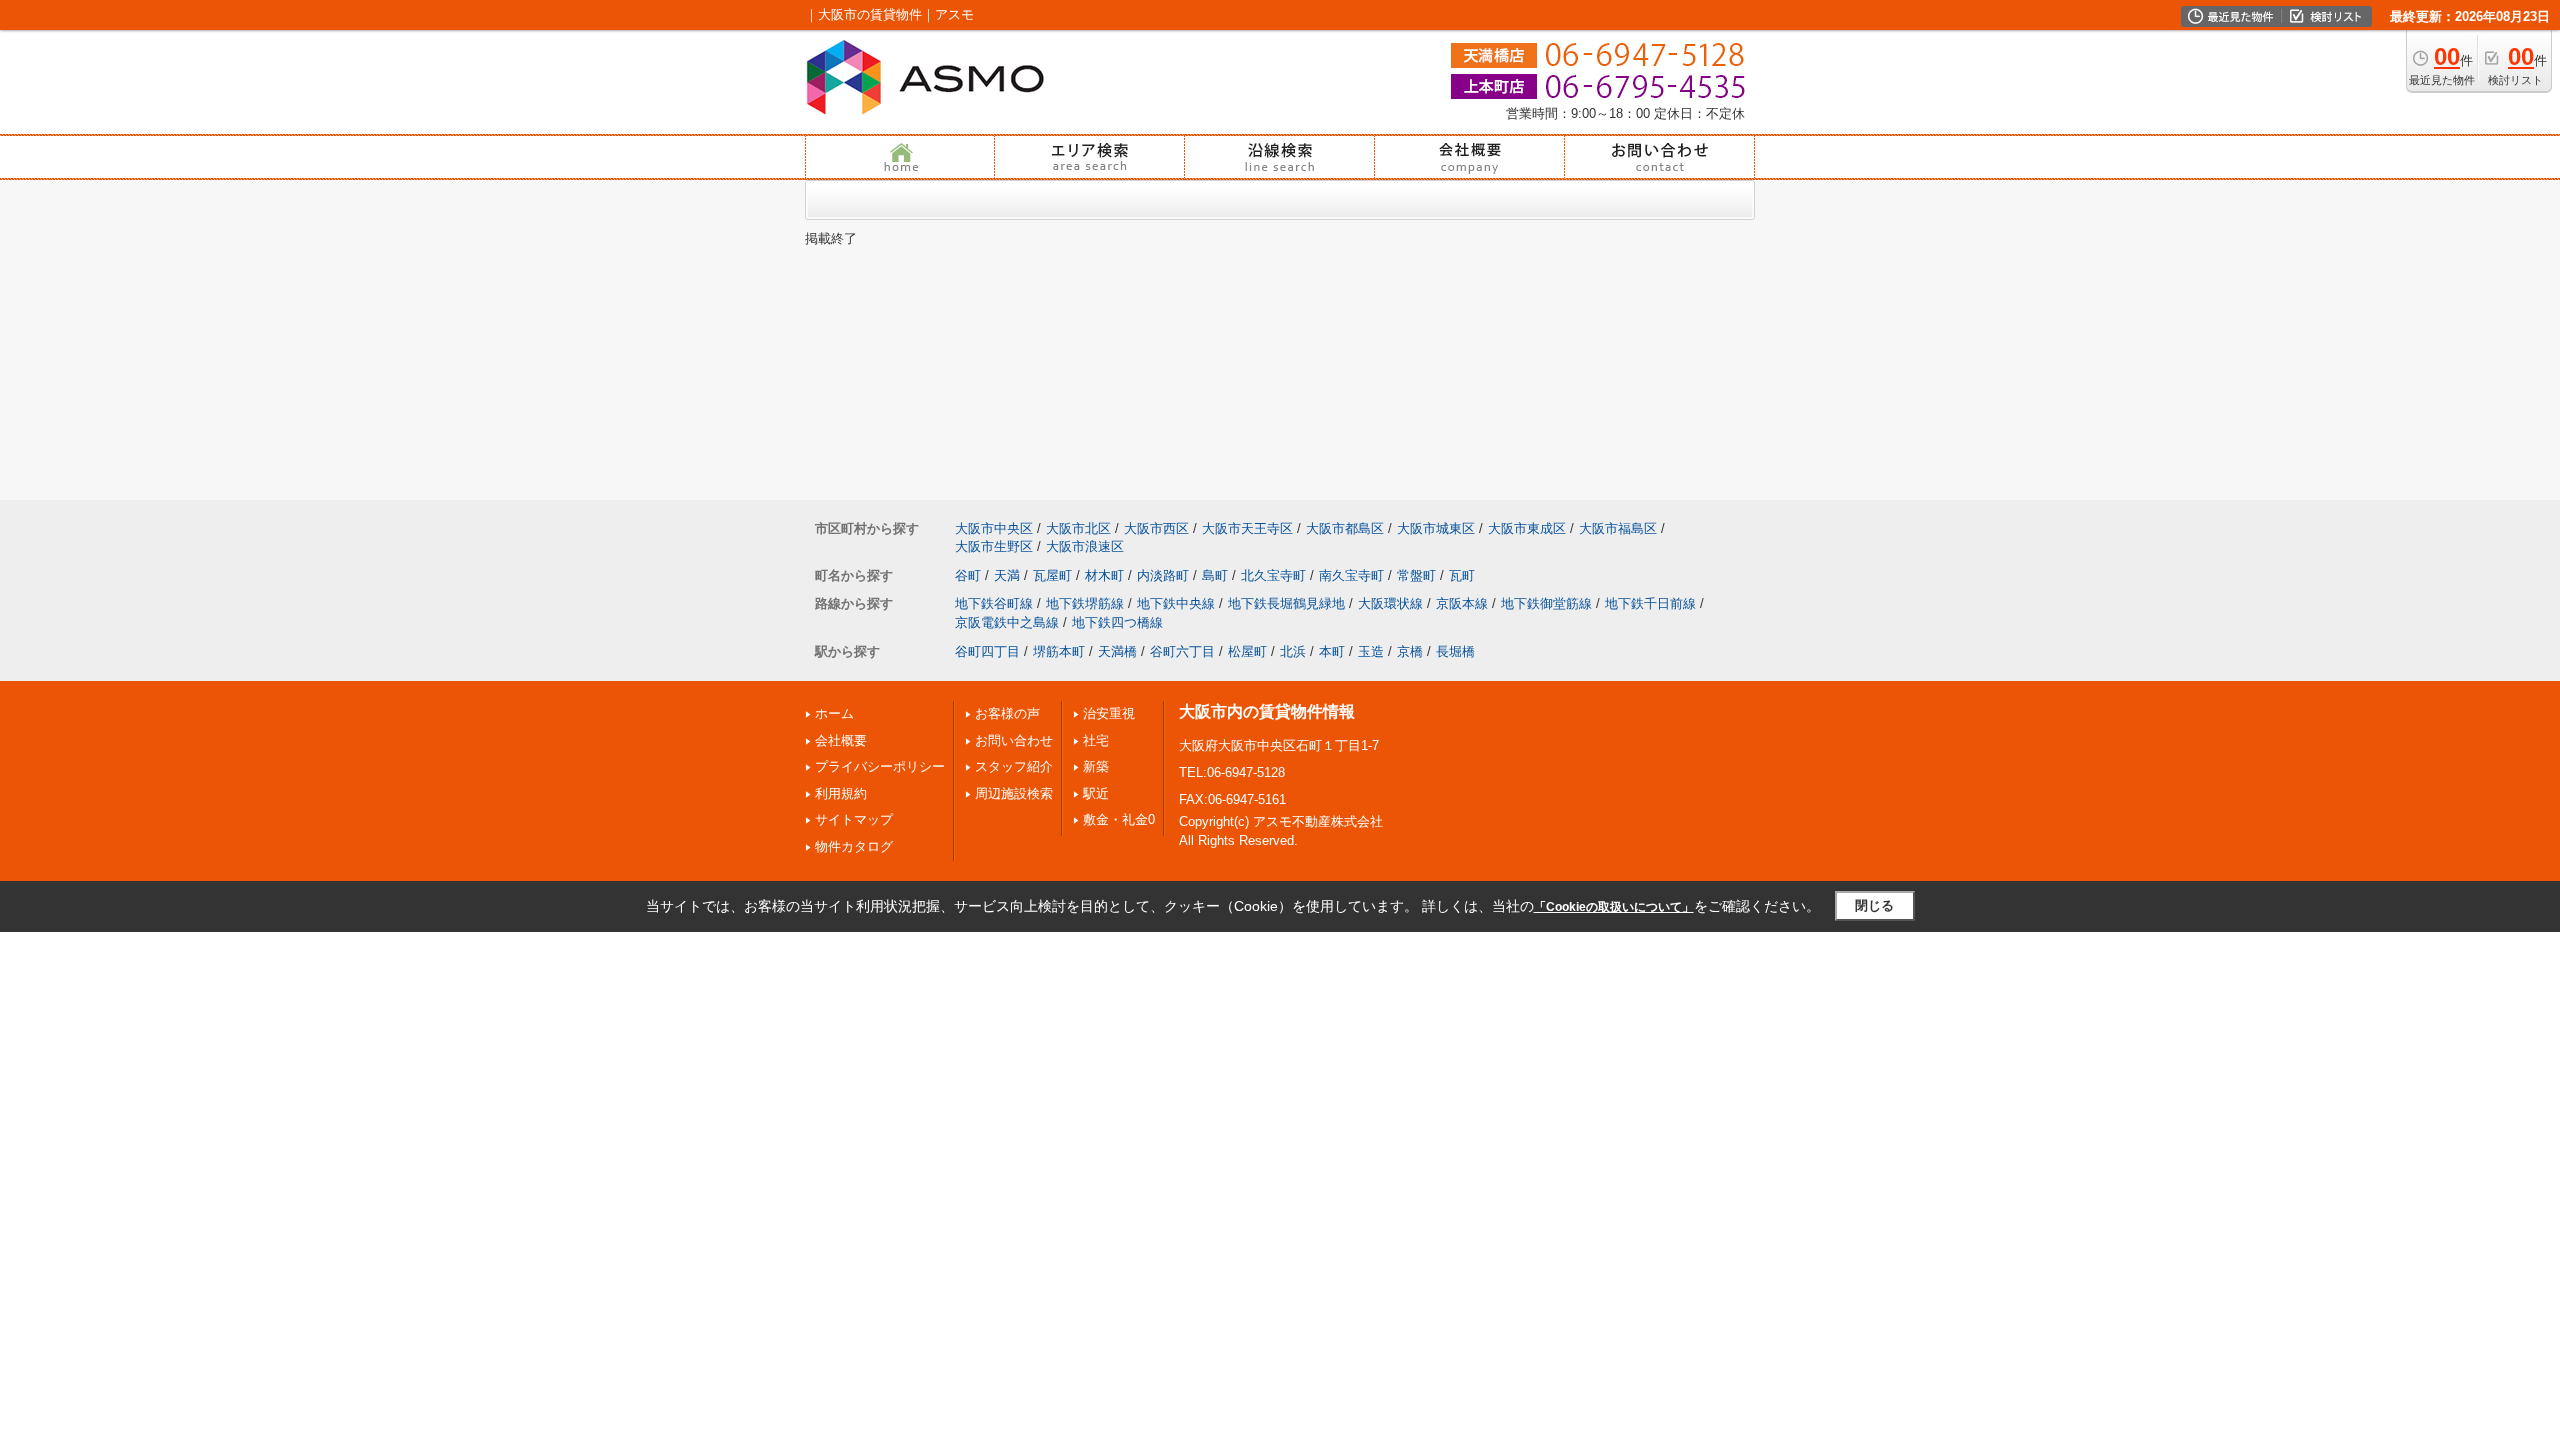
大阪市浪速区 (1085, 546)
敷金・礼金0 (1119, 819)
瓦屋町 (1052, 575)
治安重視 (1109, 713)
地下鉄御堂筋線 (1546, 603)
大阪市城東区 (1436, 528)
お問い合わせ (1014, 740)
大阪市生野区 (994, 546)
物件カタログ (854, 846)
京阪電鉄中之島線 (1007, 622)
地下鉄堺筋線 (1085, 603)
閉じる (1874, 905)
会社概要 (841, 740)
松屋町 (1247, 651)
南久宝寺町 (1351, 575)
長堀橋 (1455, 651)
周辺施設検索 (1014, 793)
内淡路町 (1163, 575)
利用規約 (841, 793)
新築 (1096, 766)
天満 (1007, 575)
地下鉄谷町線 (994, 603)
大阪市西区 (1156, 528)
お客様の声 (1007, 713)
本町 (1332, 651)
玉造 (1371, 651)
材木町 (1104, 575)
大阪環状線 (1390, 603)
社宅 (1096, 740)
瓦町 (1462, 575)
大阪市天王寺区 (1247, 528)
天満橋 (1117, 651)
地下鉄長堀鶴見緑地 (1286, 603)
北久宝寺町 (1273, 575)
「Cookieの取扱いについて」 (1614, 907)
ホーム (834, 713)
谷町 (968, 575)
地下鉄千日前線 (1650, 603)
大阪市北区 (1078, 528)
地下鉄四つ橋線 (1117, 622)
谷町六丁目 (1182, 651)
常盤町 (1416, 575)
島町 (1215, 575)
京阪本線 (1462, 603)
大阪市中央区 (994, 528)
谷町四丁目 (987, 651)
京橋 (1410, 651)
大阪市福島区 (1618, 528)
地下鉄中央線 (1176, 603)
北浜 (1293, 651)
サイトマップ (854, 819)
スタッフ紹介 (1014, 766)
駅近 (1096, 793)
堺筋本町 (1059, 651)
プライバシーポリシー (880, 766)
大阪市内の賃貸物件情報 (1267, 711)
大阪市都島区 (1345, 528)
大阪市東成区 (1527, 528)
